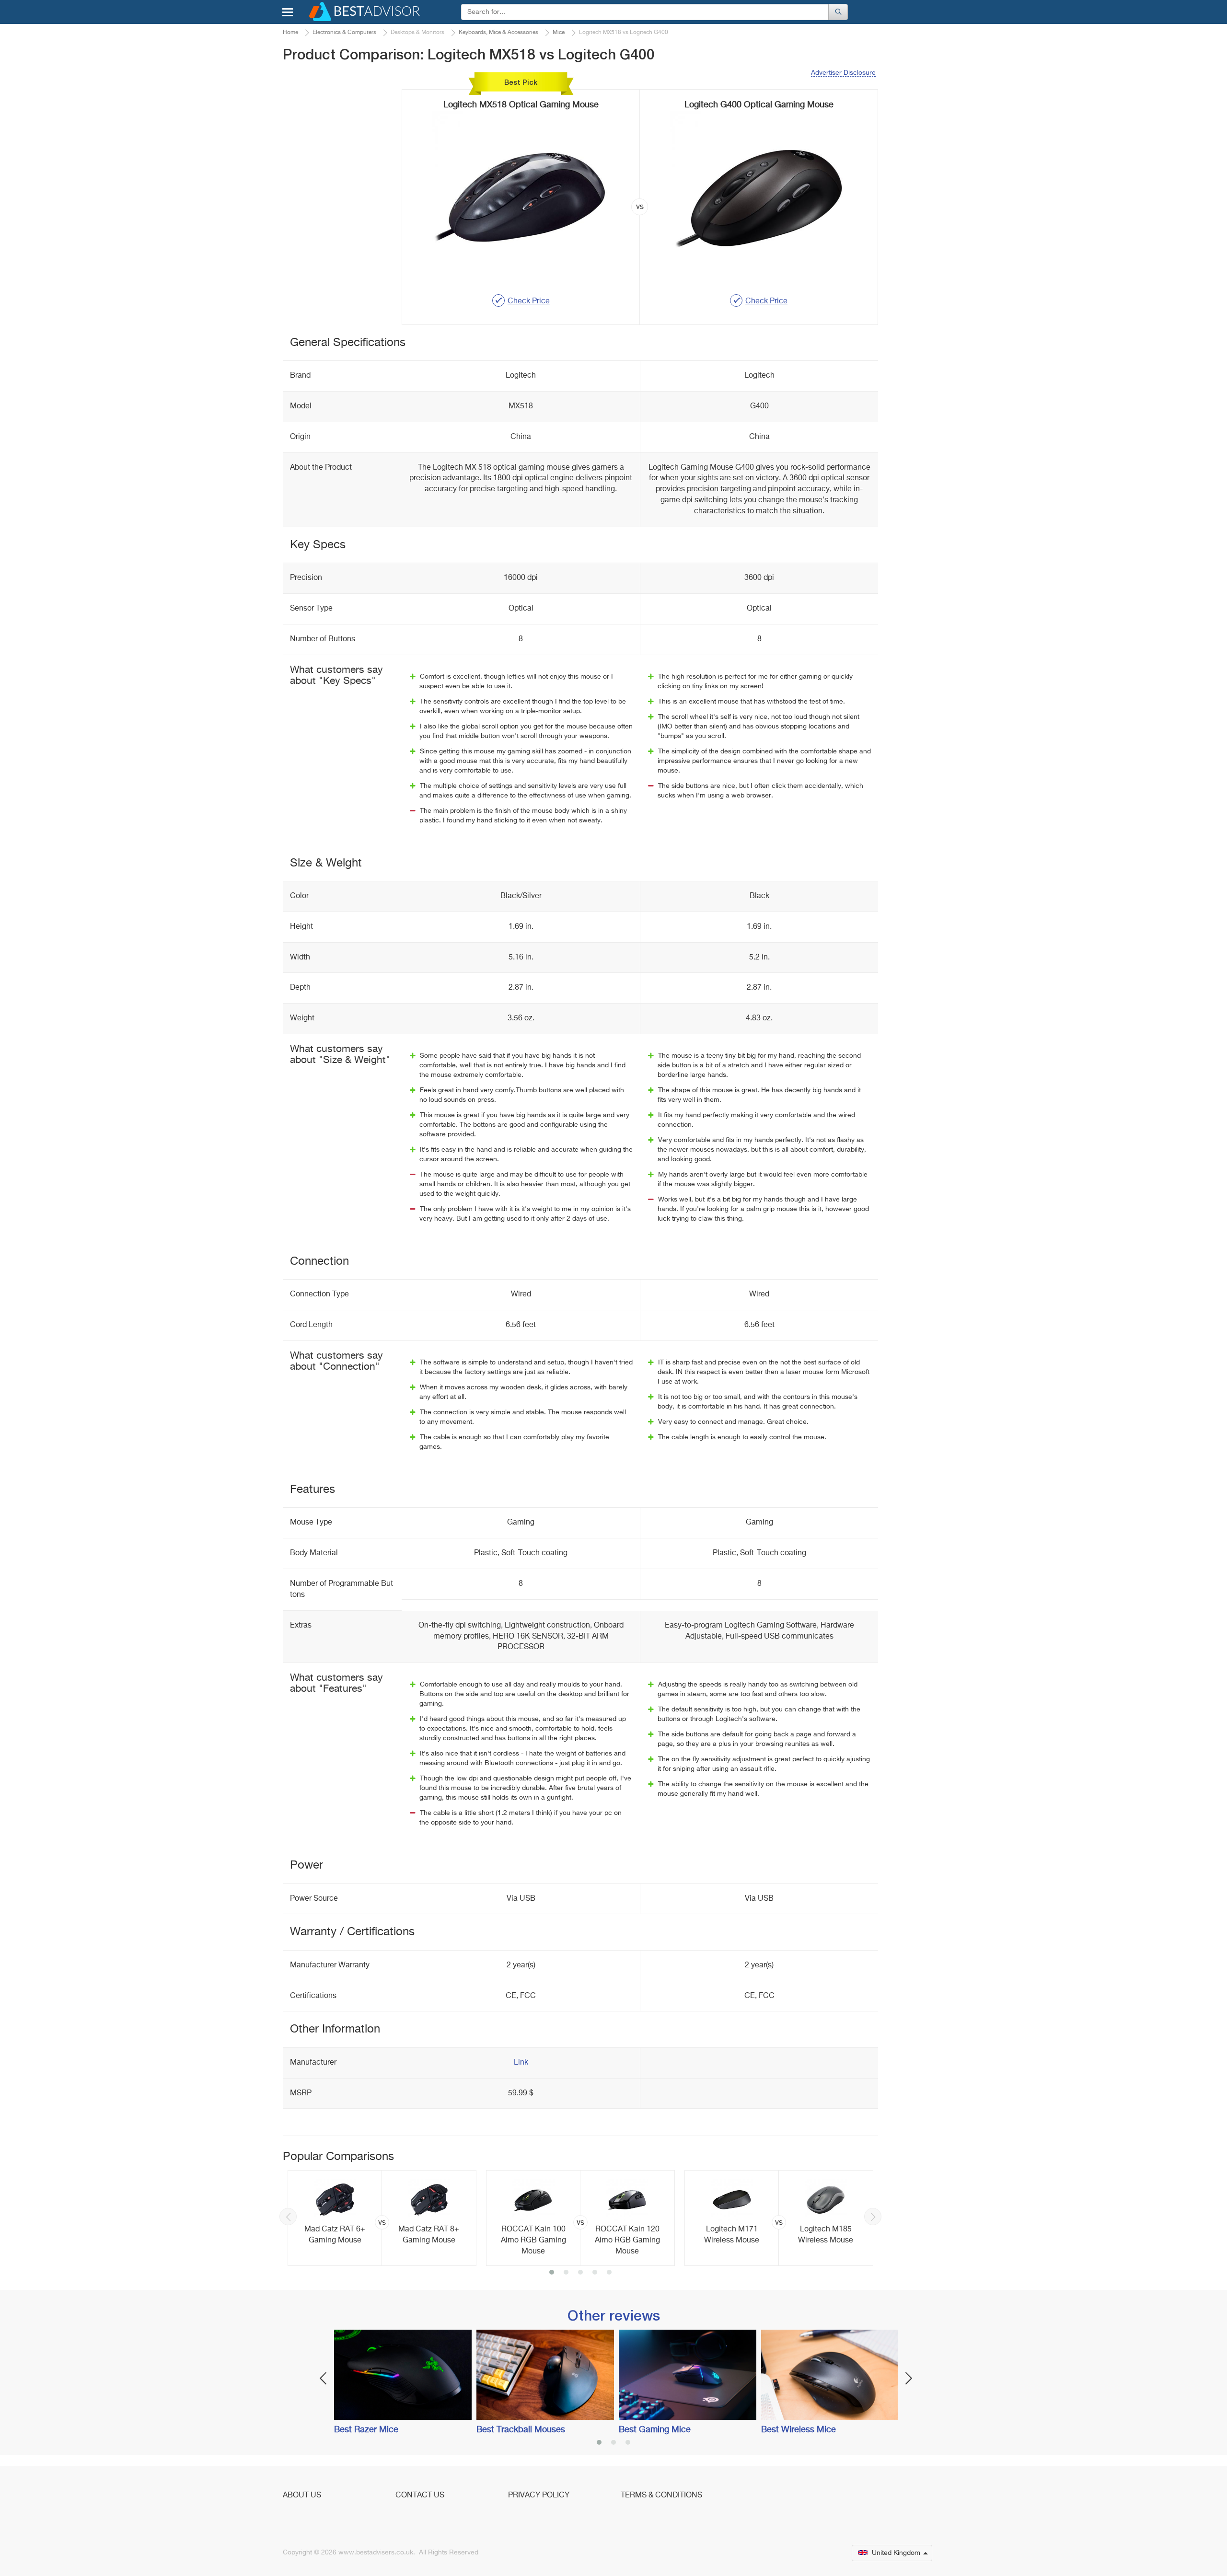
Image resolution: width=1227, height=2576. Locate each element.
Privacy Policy (539, 2495)
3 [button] (580, 2273)
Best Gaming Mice (655, 2430)
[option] (382, 2218)
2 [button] (566, 2273)
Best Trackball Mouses (521, 2430)
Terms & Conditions (661, 2495)
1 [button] (552, 2273)
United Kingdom (896, 2553)
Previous (288, 2217)
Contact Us (420, 2495)
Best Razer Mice (366, 2430)
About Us (302, 2495)
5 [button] (609, 2273)
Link (521, 2063)
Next (873, 2217)
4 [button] (595, 2273)
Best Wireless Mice (799, 2430)
